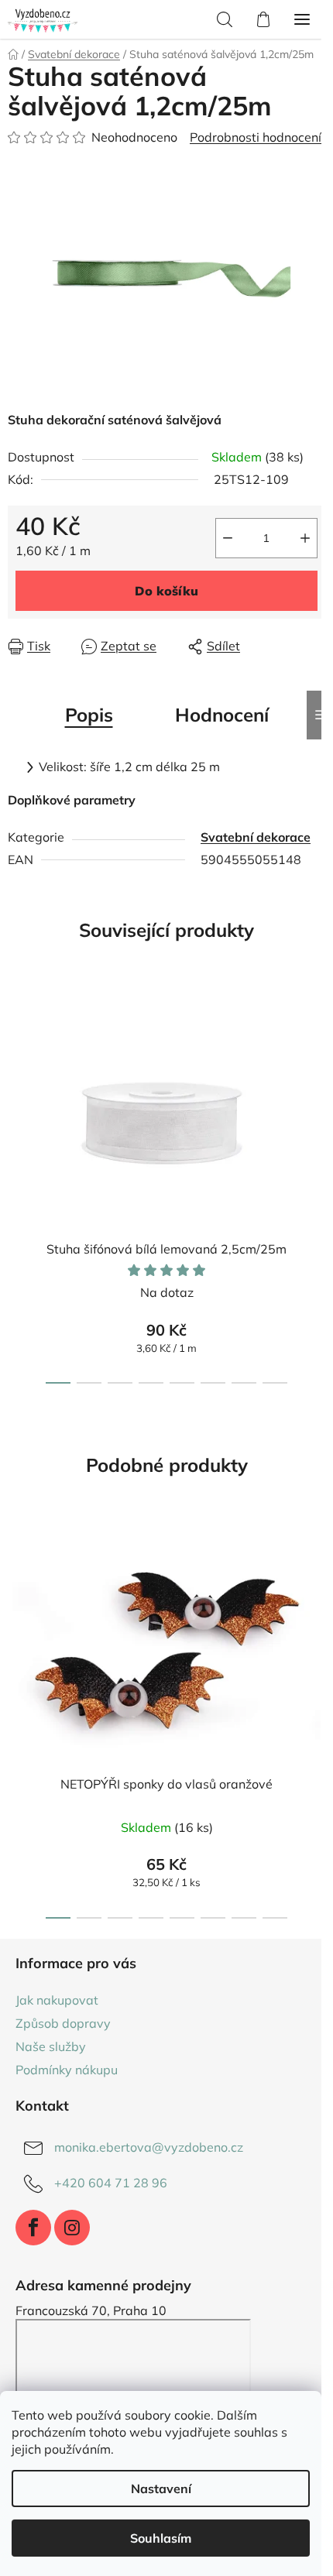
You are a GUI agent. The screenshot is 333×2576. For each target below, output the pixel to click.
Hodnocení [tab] (222, 715)
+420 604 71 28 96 (111, 2183)
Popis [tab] (89, 715)
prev (16, 1082)
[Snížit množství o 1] (228, 538)
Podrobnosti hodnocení (256, 137)
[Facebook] (33, 2228)
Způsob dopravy (63, 2023)
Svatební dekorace (256, 837)
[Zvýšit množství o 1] (305, 538)
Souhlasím (161, 2538)
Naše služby (51, 2046)
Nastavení (161, 2489)
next (317, 1082)
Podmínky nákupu (67, 2070)
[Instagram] (72, 2228)
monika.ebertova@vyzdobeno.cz (149, 2147)
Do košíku (166, 591)
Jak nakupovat (57, 2000)
